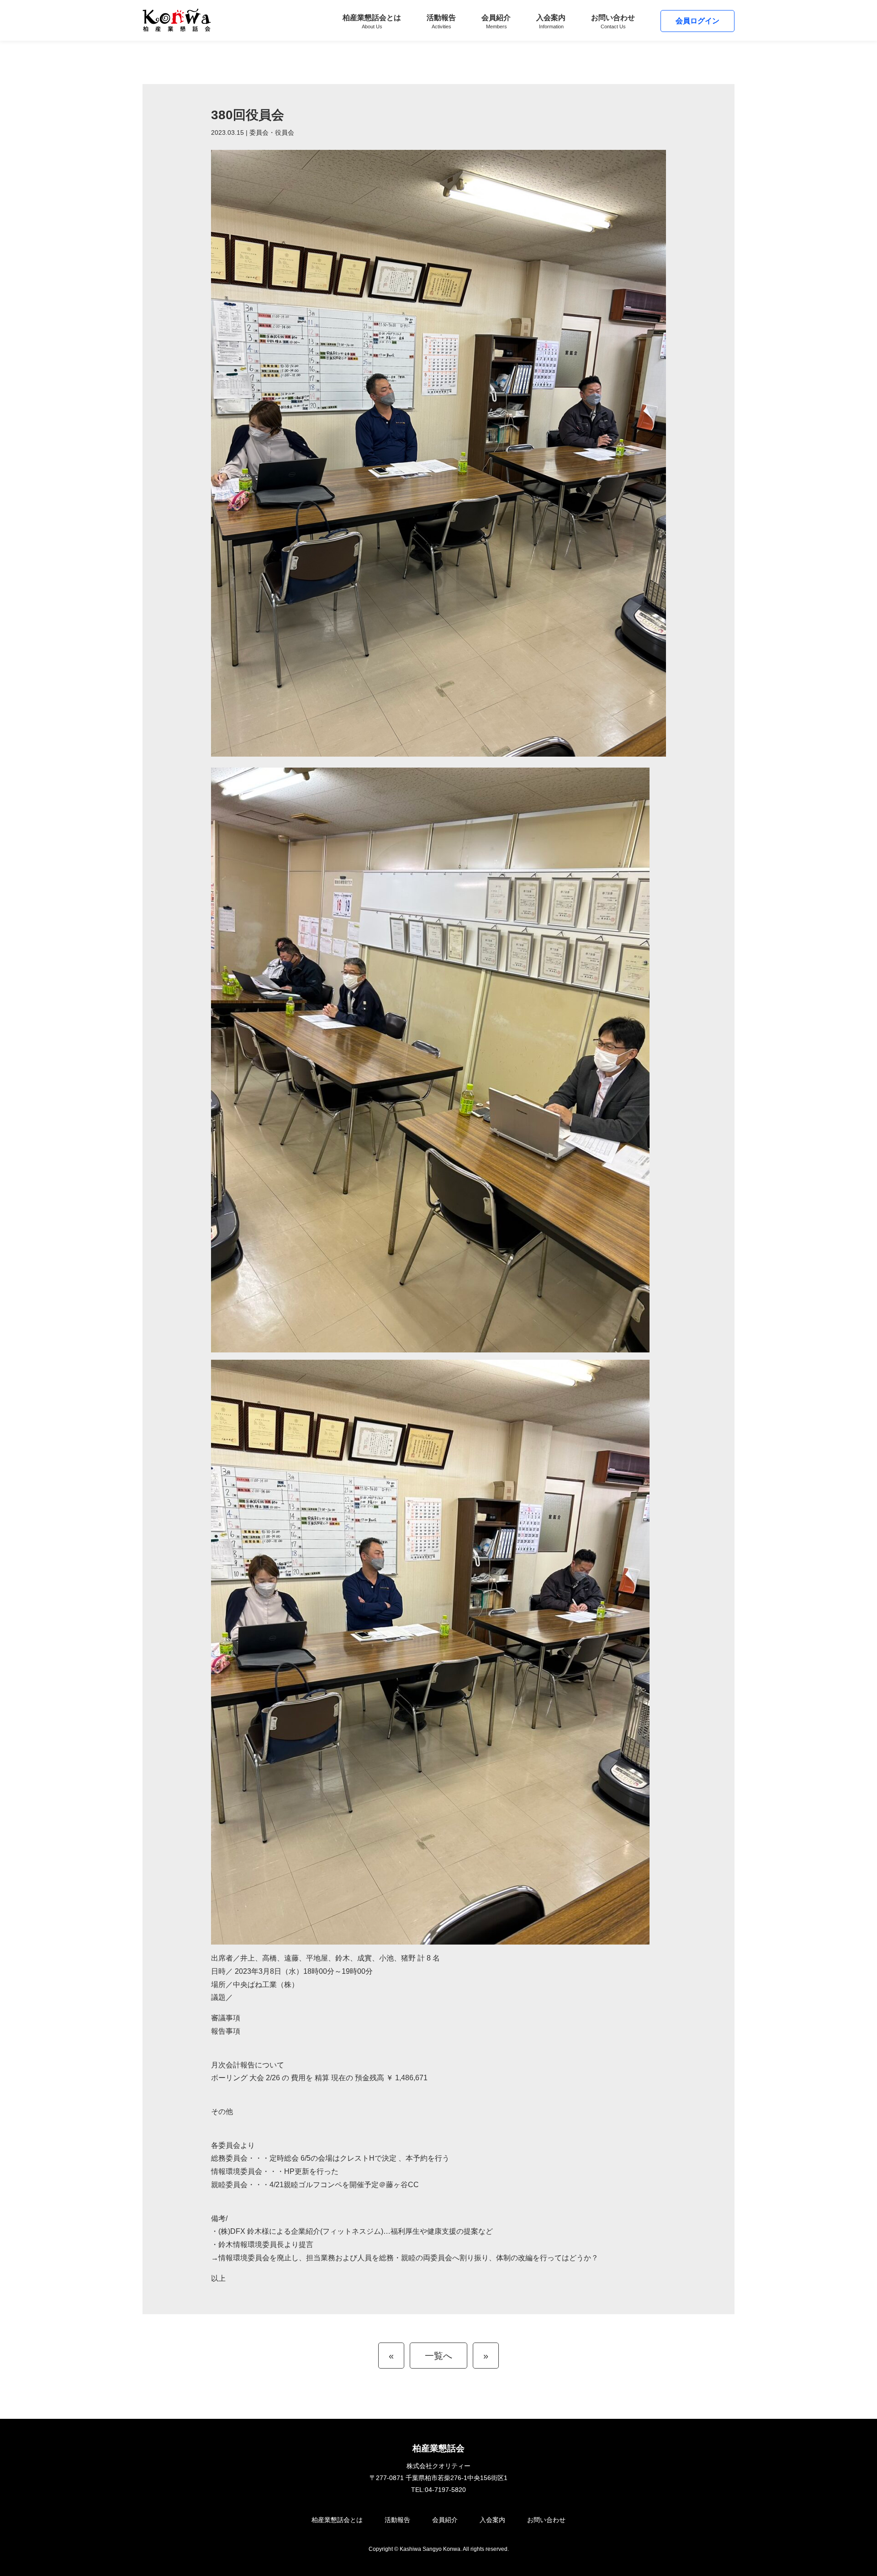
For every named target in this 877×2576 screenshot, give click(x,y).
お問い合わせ (613, 21)
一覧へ (438, 2356)
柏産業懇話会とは (372, 21)
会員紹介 (496, 21)
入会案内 (551, 21)
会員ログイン (697, 21)
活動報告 (441, 21)
